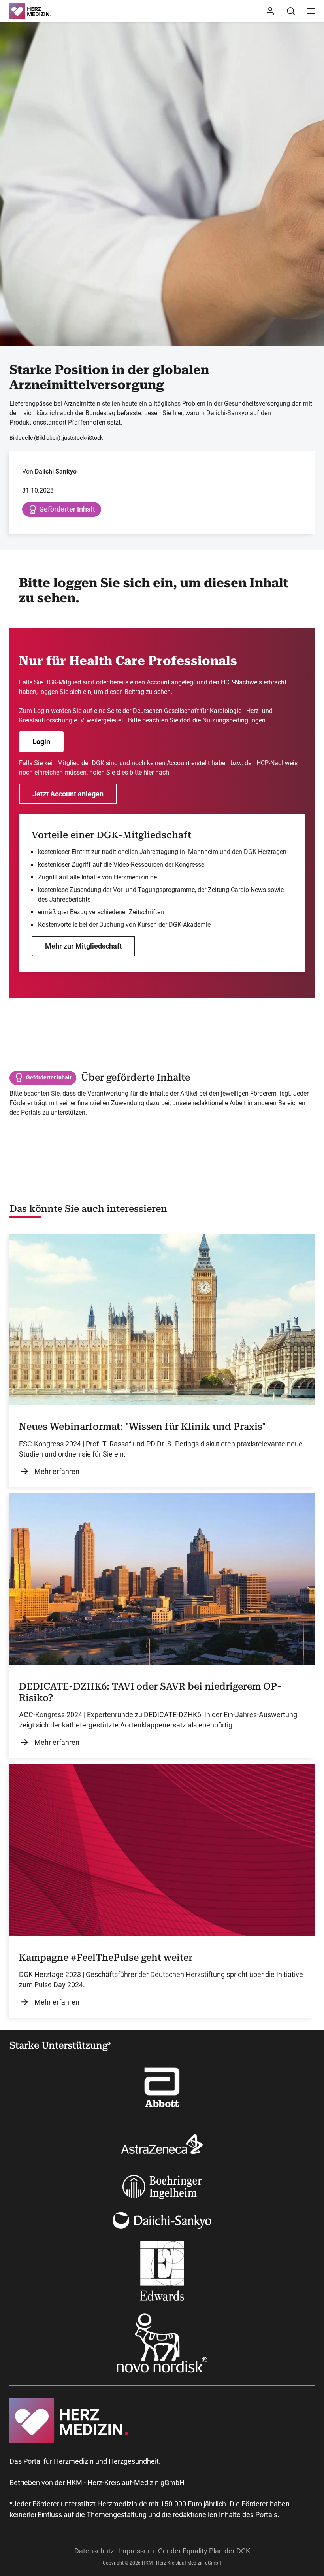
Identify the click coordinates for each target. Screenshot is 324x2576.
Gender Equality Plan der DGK (204, 2551)
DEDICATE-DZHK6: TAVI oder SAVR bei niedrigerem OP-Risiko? (150, 1692)
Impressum (136, 2551)
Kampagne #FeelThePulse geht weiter (106, 1958)
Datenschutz (94, 2551)
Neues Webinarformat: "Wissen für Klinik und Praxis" (142, 1427)
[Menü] (311, 11)
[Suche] (291, 11)
